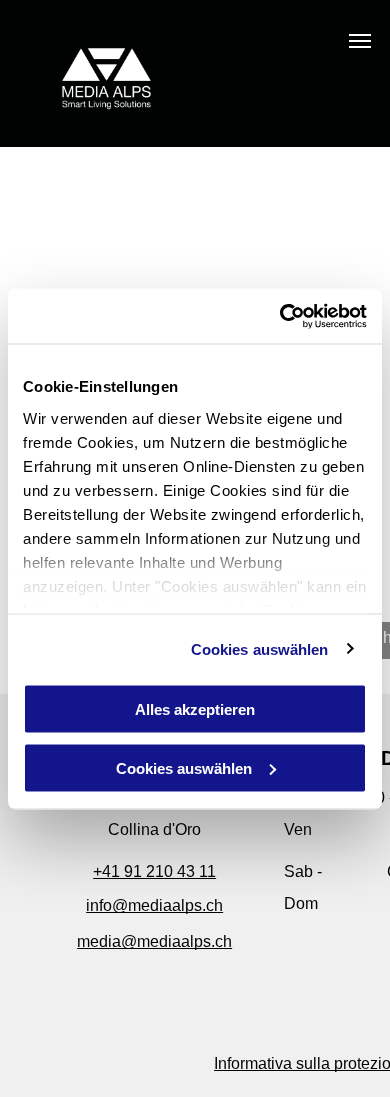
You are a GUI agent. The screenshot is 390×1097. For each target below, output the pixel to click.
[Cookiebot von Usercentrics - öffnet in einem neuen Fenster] (280, 316)
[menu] (360, 41)
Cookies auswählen (260, 648)
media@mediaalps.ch (154, 941)
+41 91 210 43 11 (154, 871)
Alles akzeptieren (195, 709)
